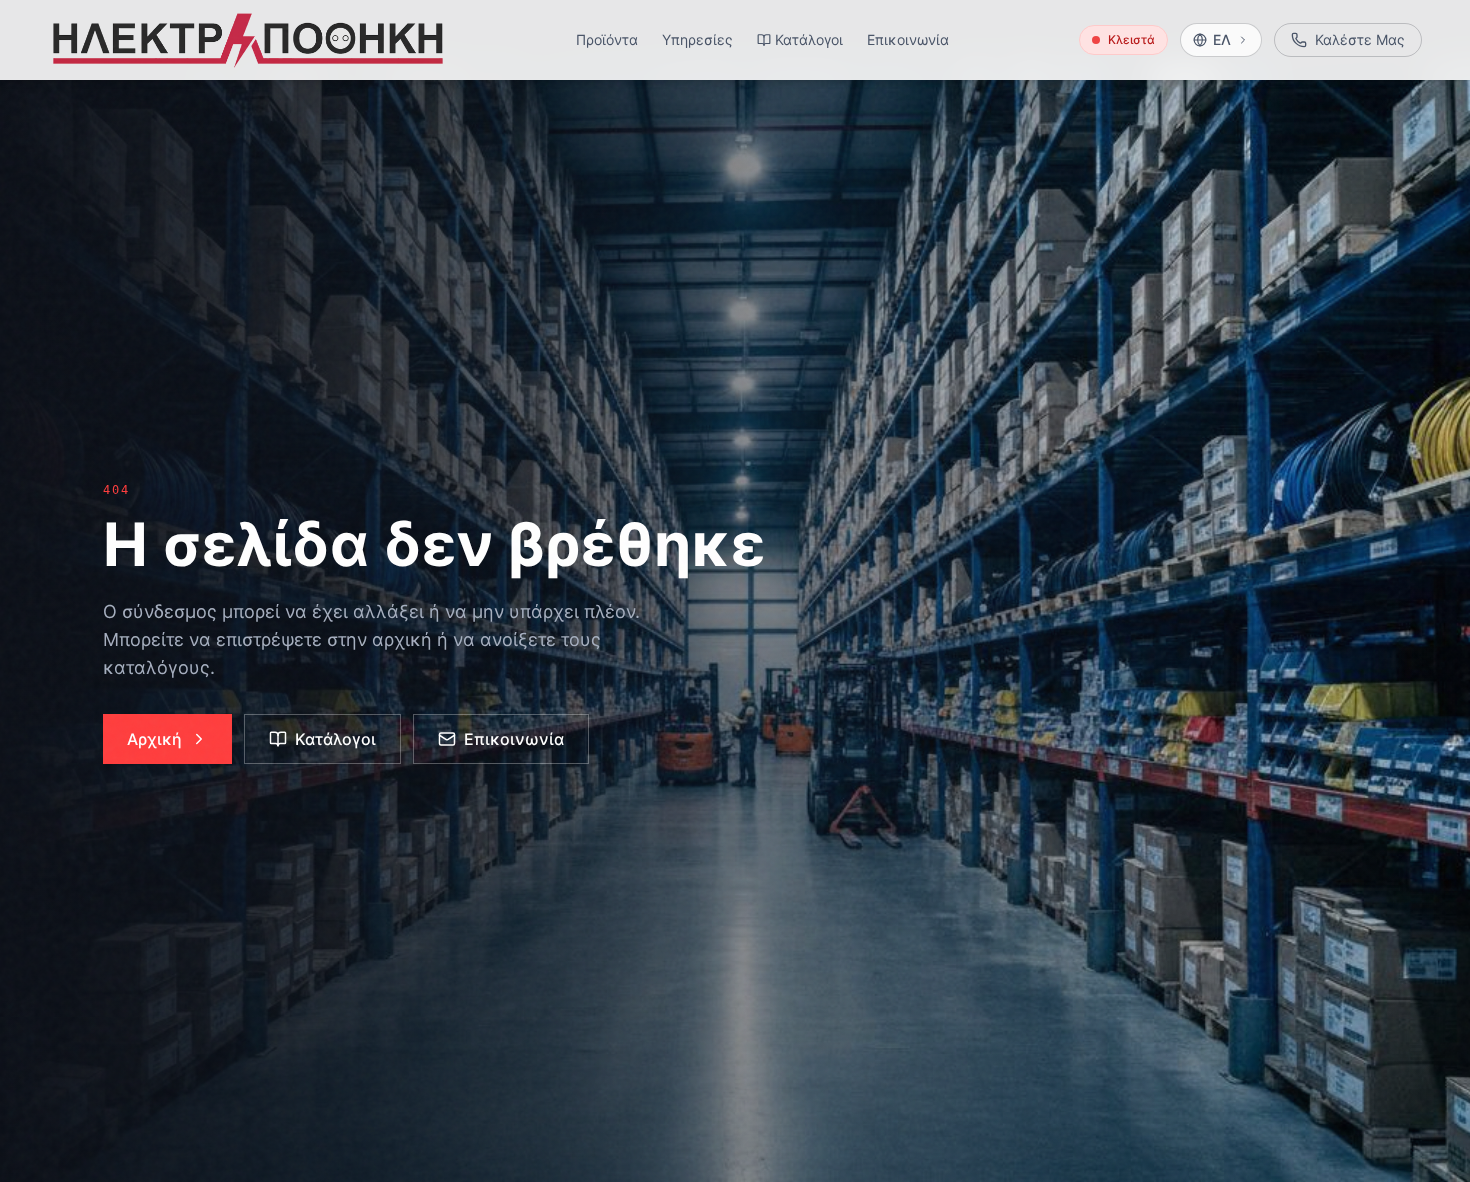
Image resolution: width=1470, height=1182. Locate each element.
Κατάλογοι (809, 39)
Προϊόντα (607, 39)
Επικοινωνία (908, 39)
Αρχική (154, 739)
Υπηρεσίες (697, 39)
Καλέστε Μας (1360, 39)
